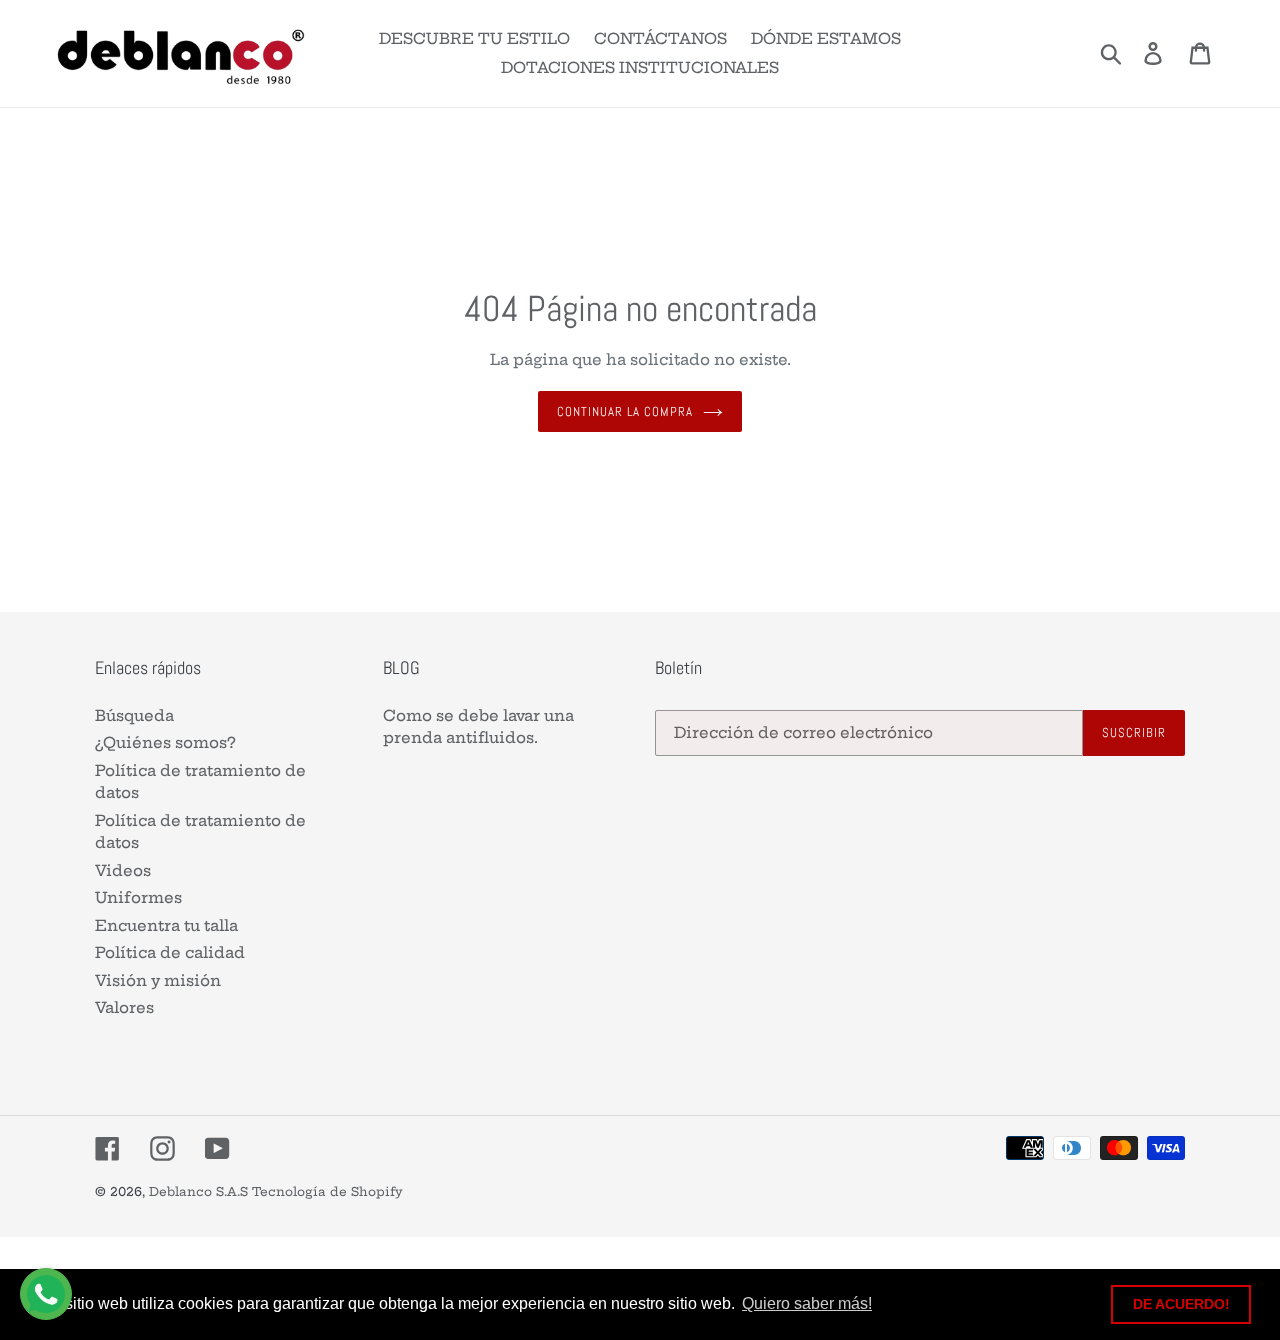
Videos (123, 870)
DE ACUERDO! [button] (1181, 1304)
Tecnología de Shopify (327, 1191)
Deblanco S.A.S (198, 1191)
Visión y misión (158, 980)
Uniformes (138, 897)
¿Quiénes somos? (165, 742)
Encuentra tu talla (166, 925)
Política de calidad (170, 952)
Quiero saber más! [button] (807, 1303)
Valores (124, 1007)
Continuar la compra (625, 411)
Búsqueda (134, 715)
